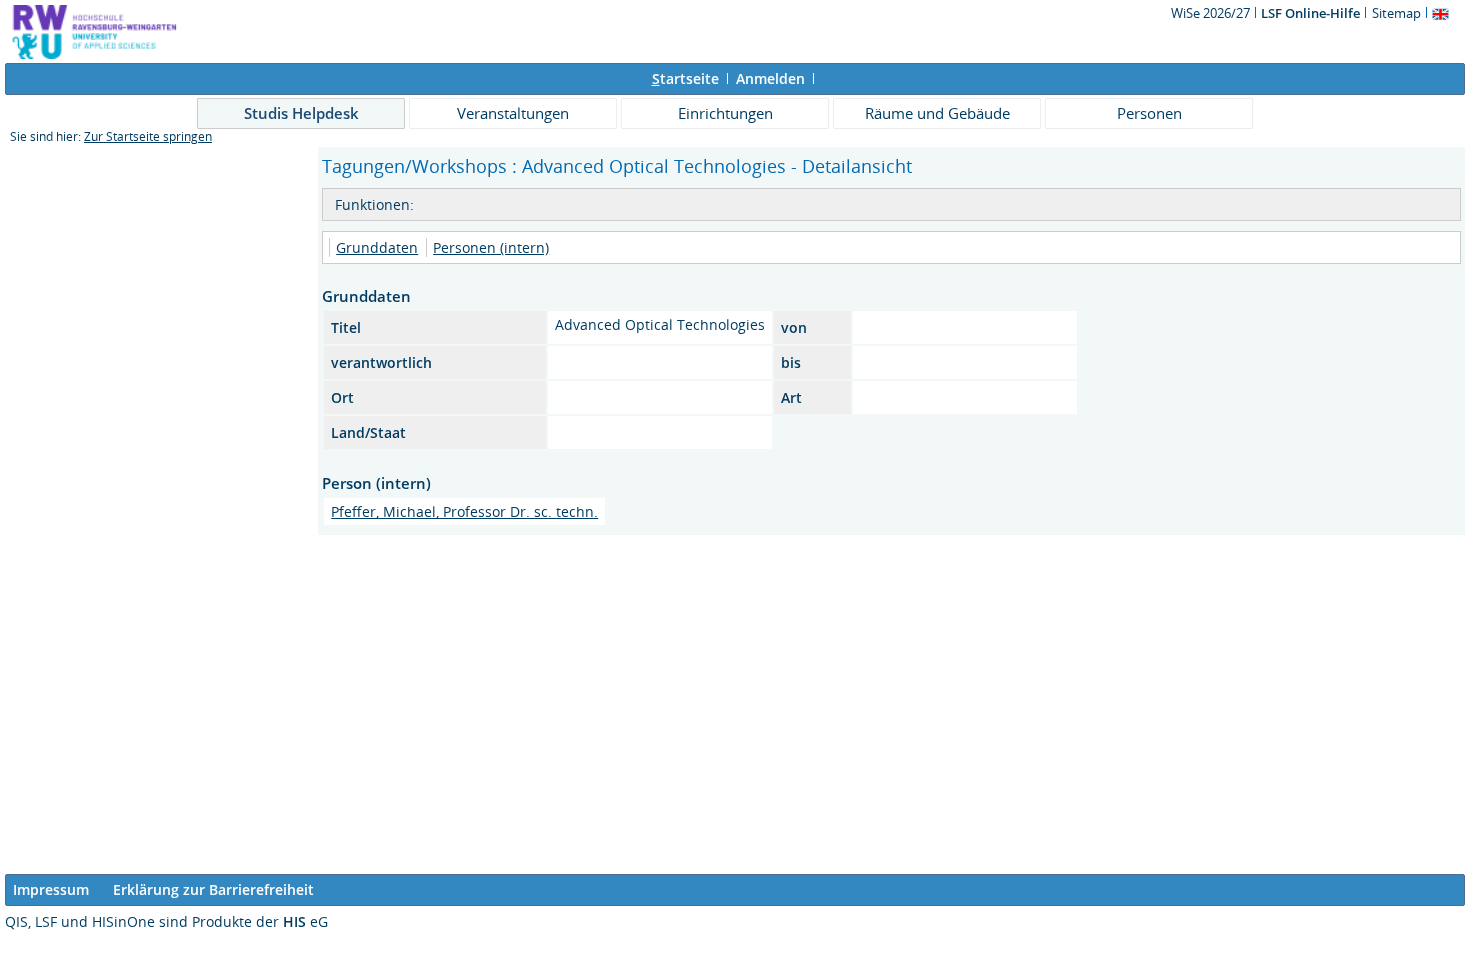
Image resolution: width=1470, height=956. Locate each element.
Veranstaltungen (513, 113)
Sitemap (1396, 13)
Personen (1149, 113)
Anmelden (770, 78)
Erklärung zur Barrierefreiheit (213, 889)
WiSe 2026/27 (1212, 13)
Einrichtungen (725, 113)
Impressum (51, 889)
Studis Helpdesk (301, 113)
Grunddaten (377, 247)
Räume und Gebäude (937, 113)
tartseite (685, 78)
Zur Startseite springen (148, 136)
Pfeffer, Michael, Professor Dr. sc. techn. (464, 511)
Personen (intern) (491, 247)
